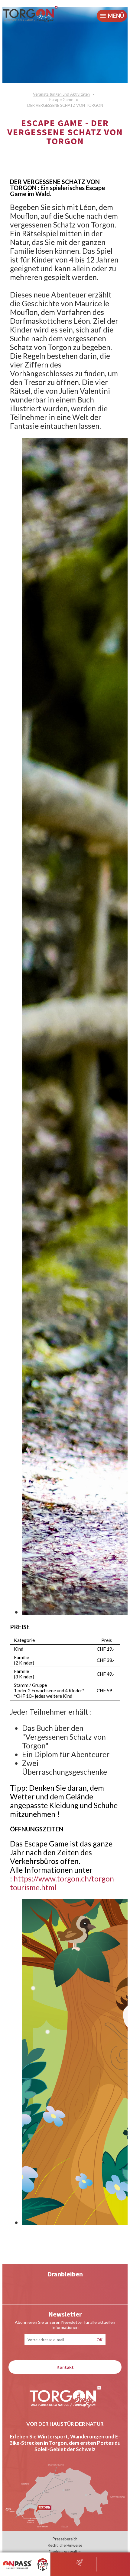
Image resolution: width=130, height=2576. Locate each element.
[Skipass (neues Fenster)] (79, 2562)
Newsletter (65, 2314)
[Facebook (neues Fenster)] (90, 2288)
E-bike (45, 2560)
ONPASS (12, 2560)
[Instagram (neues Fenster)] (65, 2288)
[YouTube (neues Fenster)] (41, 2288)
